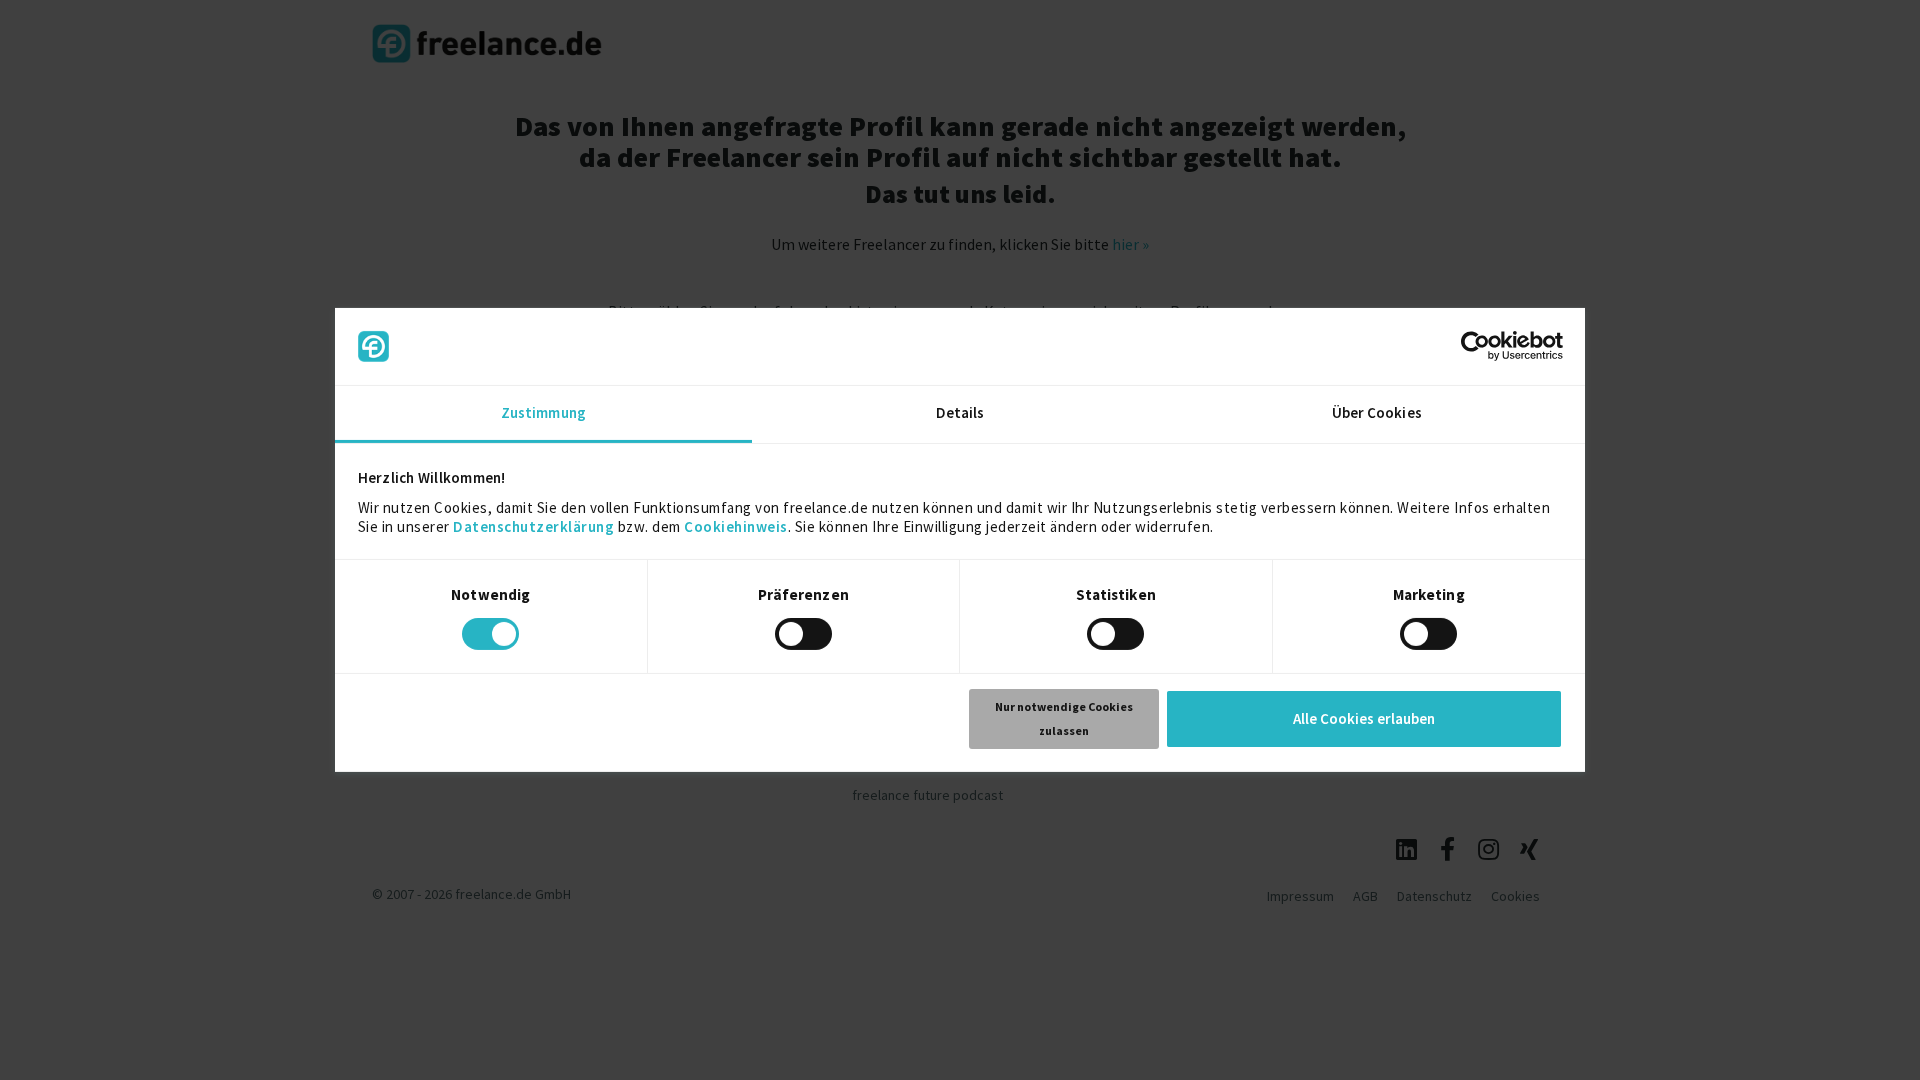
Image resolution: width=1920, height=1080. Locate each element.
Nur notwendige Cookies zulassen (1064, 718)
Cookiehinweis (736, 526)
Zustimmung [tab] (543, 412)
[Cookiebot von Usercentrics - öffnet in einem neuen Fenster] (1475, 346)
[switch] (806, 637)
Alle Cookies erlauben (1364, 718)
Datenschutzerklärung (533, 526)
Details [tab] (960, 412)
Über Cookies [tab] (1377, 412)
